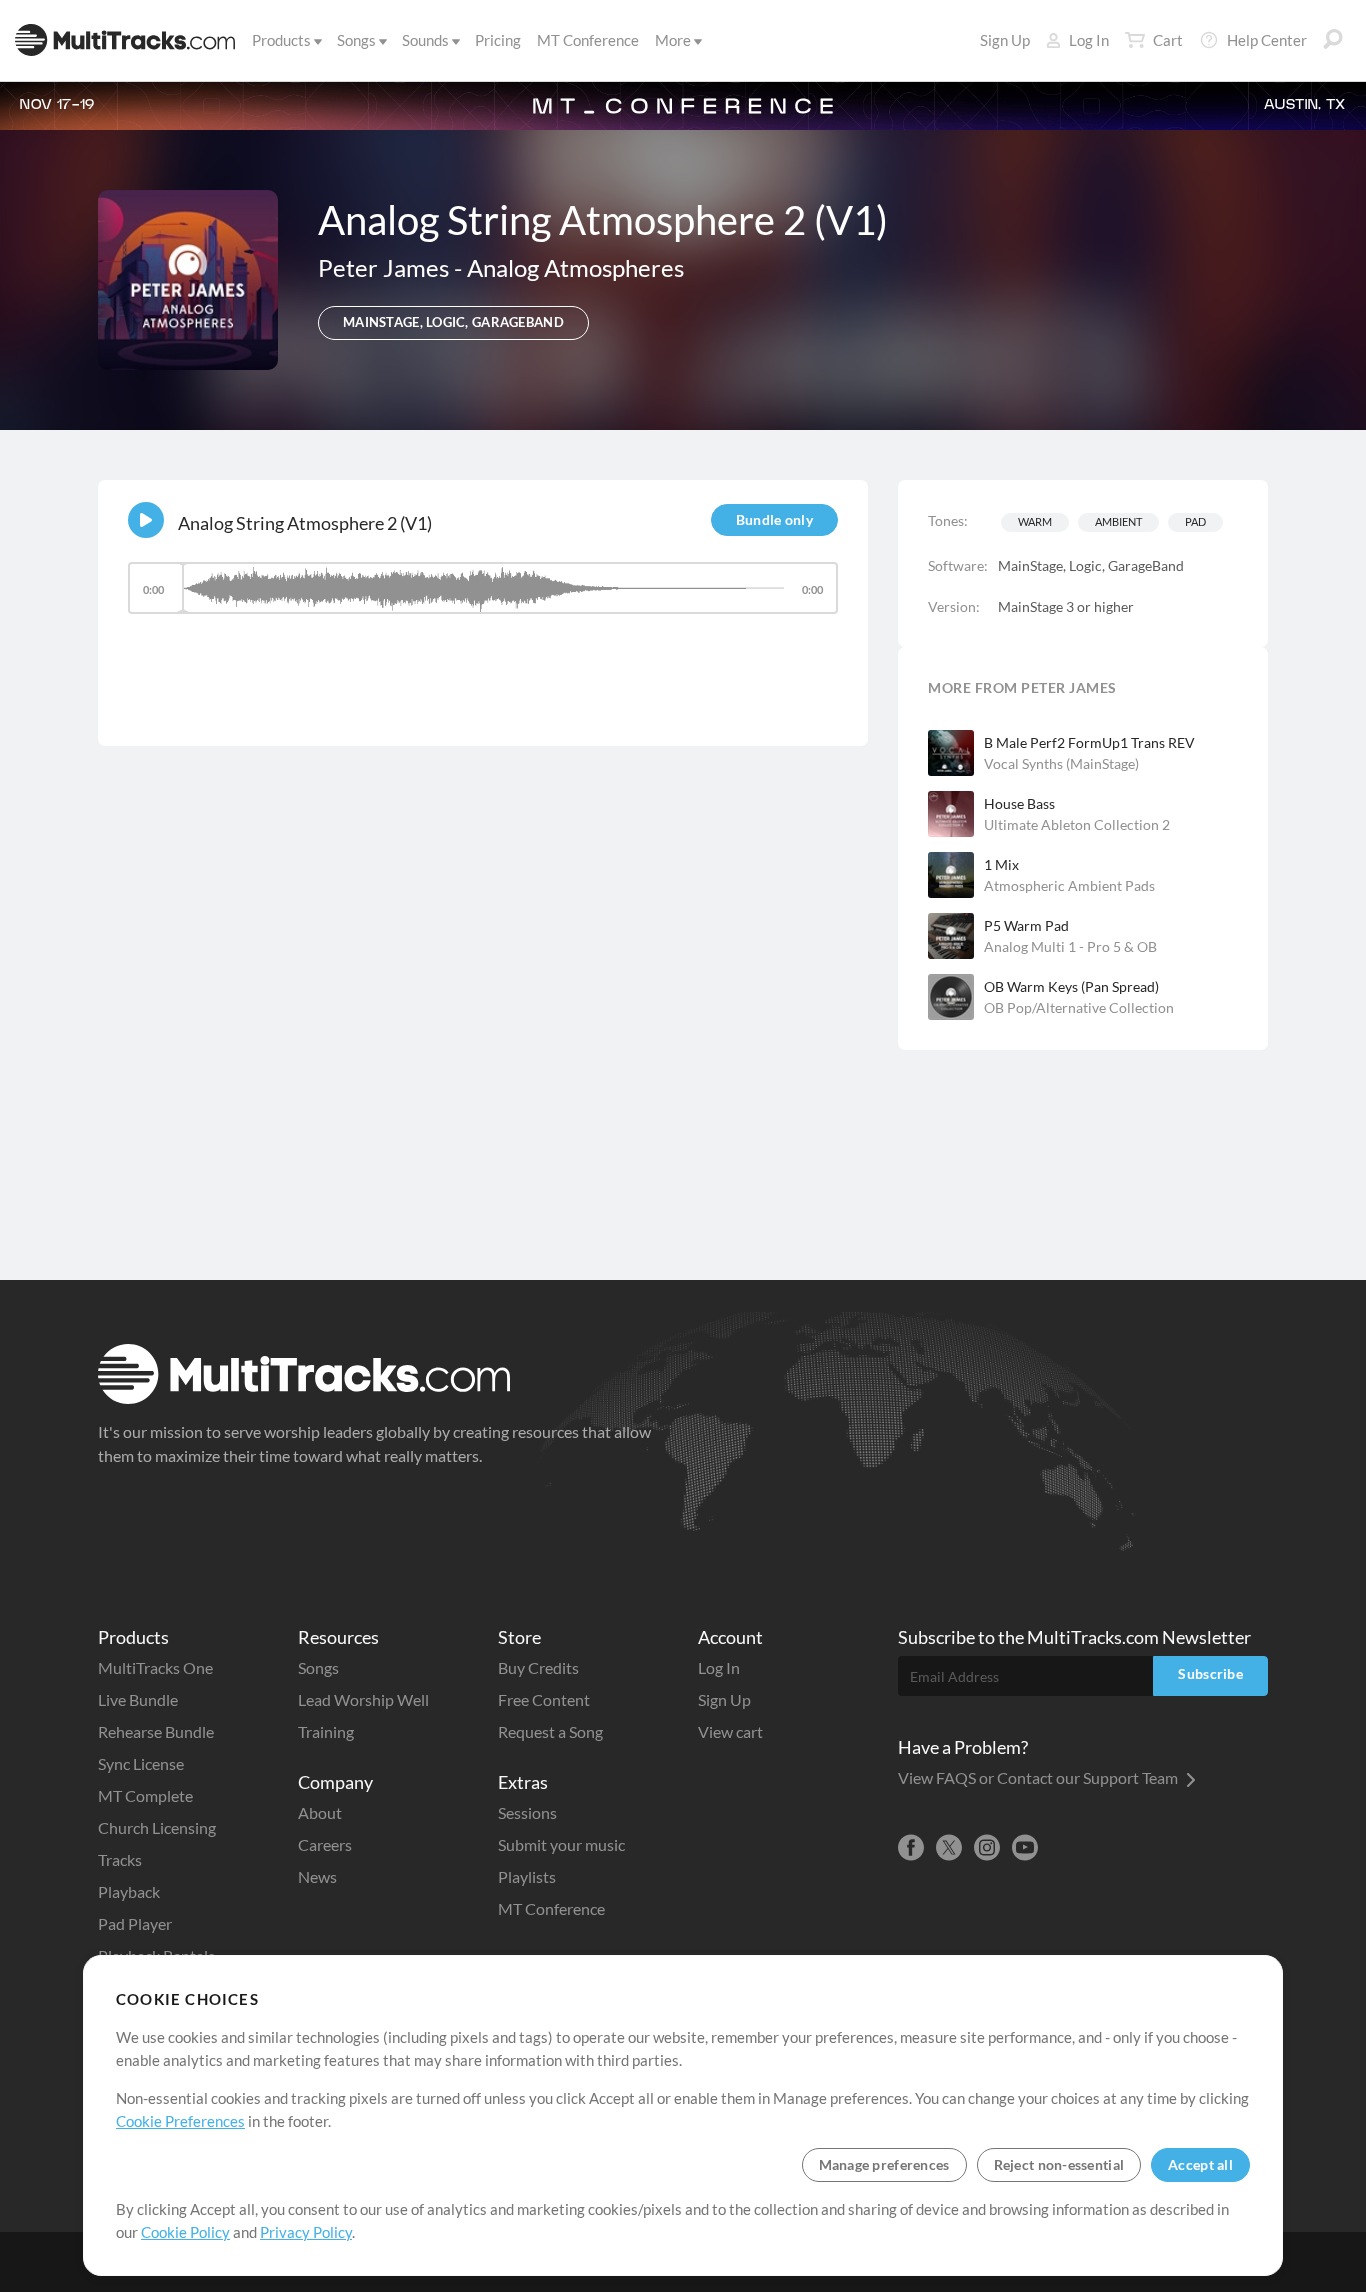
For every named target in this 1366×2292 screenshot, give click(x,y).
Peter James (386, 267)
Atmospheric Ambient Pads (1069, 885)
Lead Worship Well (363, 1699)
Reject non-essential (1059, 2164)
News (317, 1876)
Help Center (1267, 40)
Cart (1168, 40)
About (320, 1812)
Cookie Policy (185, 2232)
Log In (1089, 40)
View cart (730, 1731)
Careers (325, 1844)
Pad (1195, 521)
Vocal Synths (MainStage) (1061, 763)
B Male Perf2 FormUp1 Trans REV (1089, 742)
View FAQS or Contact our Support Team (1039, 1777)
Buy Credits (538, 1667)
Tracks (120, 1859)
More (673, 40)
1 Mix (1001, 864)
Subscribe (1210, 1673)
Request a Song (550, 1731)
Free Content (544, 1699)
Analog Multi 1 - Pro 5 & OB (1070, 946)
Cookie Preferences (180, 2121)
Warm (1035, 521)
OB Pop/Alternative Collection (1079, 1007)
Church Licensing (157, 1827)
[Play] (146, 520)
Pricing (498, 40)
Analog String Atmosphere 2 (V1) (305, 523)
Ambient (1118, 521)
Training (326, 1731)
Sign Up (1005, 40)
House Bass (1019, 803)
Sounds (425, 40)
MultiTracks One (155, 1667)
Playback (129, 1891)
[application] (483, 597)
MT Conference (588, 40)
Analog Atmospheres (575, 267)
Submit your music (561, 1844)
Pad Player (135, 1923)
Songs (356, 40)
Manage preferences (884, 2164)
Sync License (141, 1763)
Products (281, 40)
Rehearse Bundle (156, 1731)
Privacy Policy (306, 2232)
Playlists (527, 1876)
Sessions (527, 1812)
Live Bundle (138, 1699)
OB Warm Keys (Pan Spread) (1071, 986)
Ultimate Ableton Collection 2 (1077, 824)
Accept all (1200, 2164)
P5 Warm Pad (1026, 925)
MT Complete (145, 1795)
